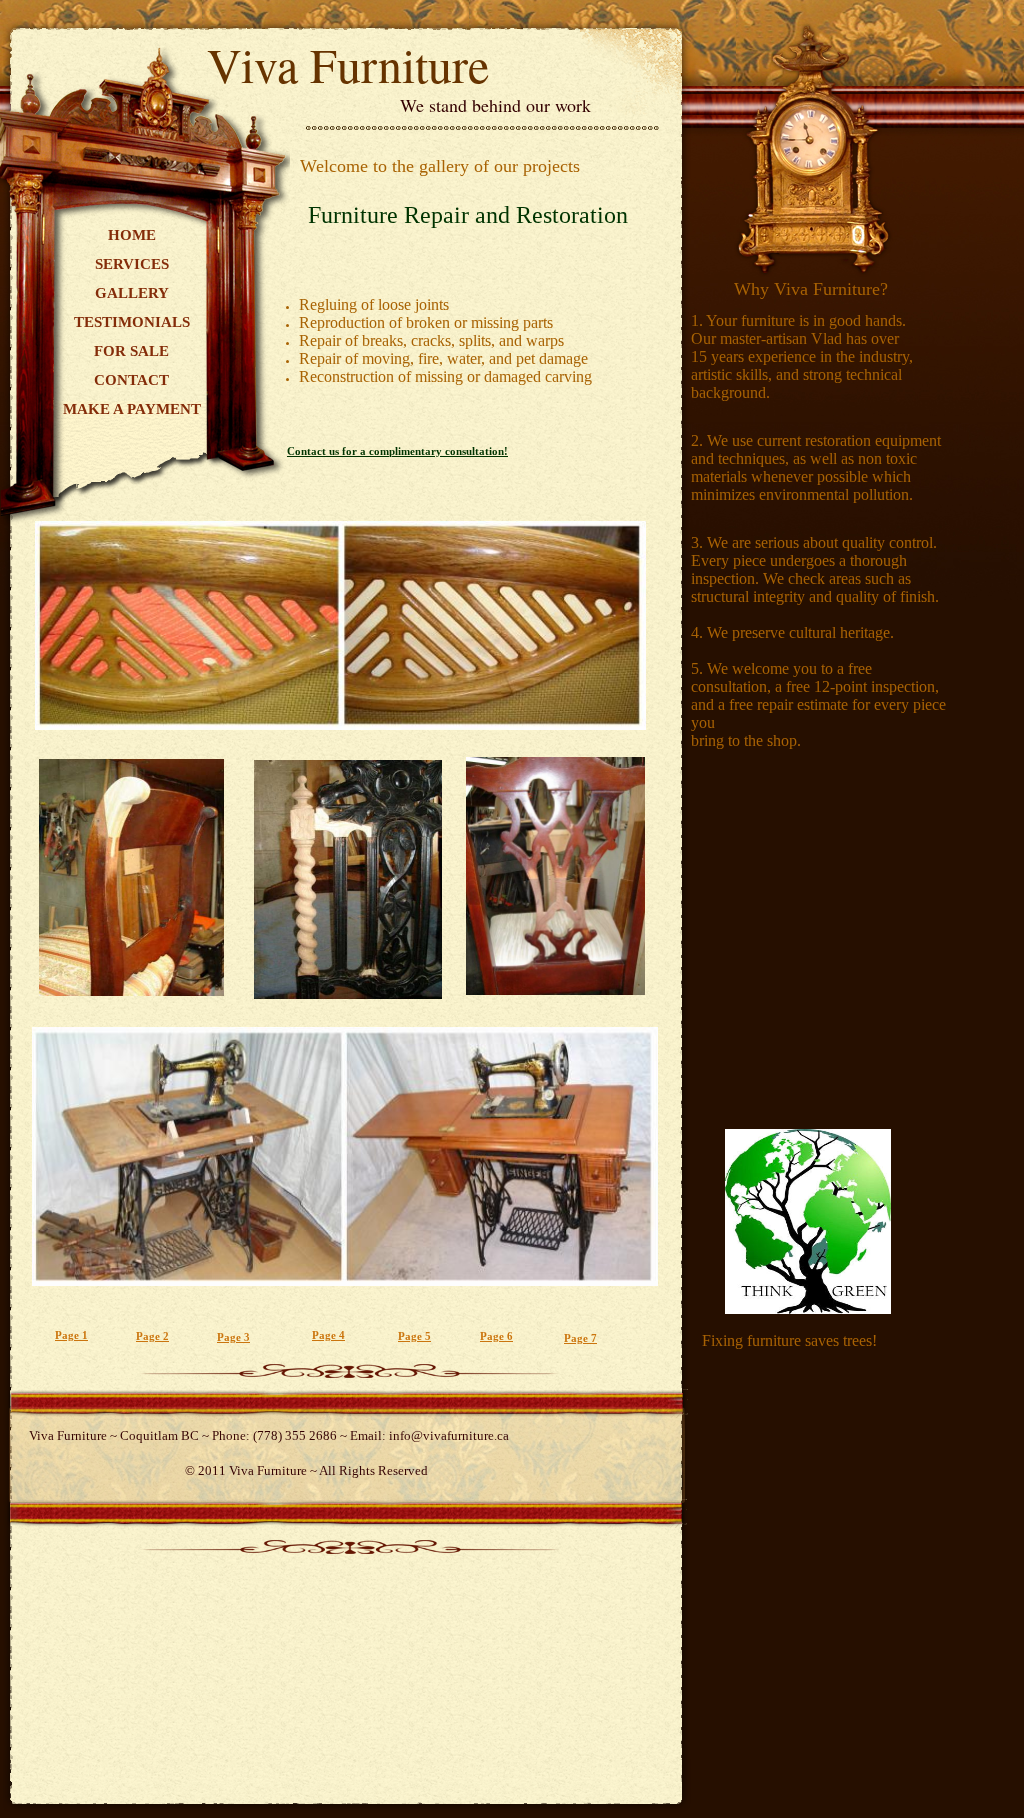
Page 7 (580, 1338)
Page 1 (71, 1335)
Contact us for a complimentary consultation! (397, 451)
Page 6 (496, 1336)
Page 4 (328, 1335)
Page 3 (233, 1337)
